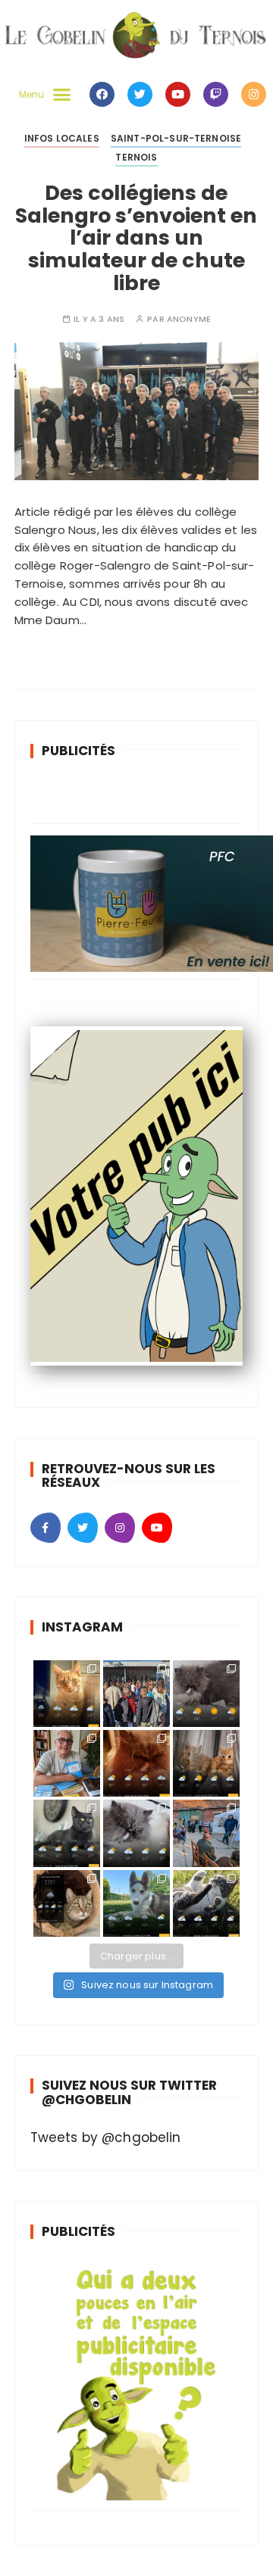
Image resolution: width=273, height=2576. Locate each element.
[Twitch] (216, 94)
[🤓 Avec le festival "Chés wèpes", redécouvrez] (67, 1763)
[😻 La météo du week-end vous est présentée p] (136, 1903)
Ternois (136, 157)
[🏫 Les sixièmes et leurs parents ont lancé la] (136, 1694)
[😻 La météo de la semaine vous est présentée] (67, 1694)
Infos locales (62, 138)
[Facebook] (102, 94)
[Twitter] (140, 94)
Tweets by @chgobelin (106, 2137)
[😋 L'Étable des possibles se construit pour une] (206, 1833)
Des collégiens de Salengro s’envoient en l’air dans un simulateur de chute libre (136, 238)
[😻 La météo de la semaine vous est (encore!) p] (206, 1694)
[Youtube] (178, 94)
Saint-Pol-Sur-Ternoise (176, 138)
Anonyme (189, 319)
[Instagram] (254, 94)
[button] (41, 95)
